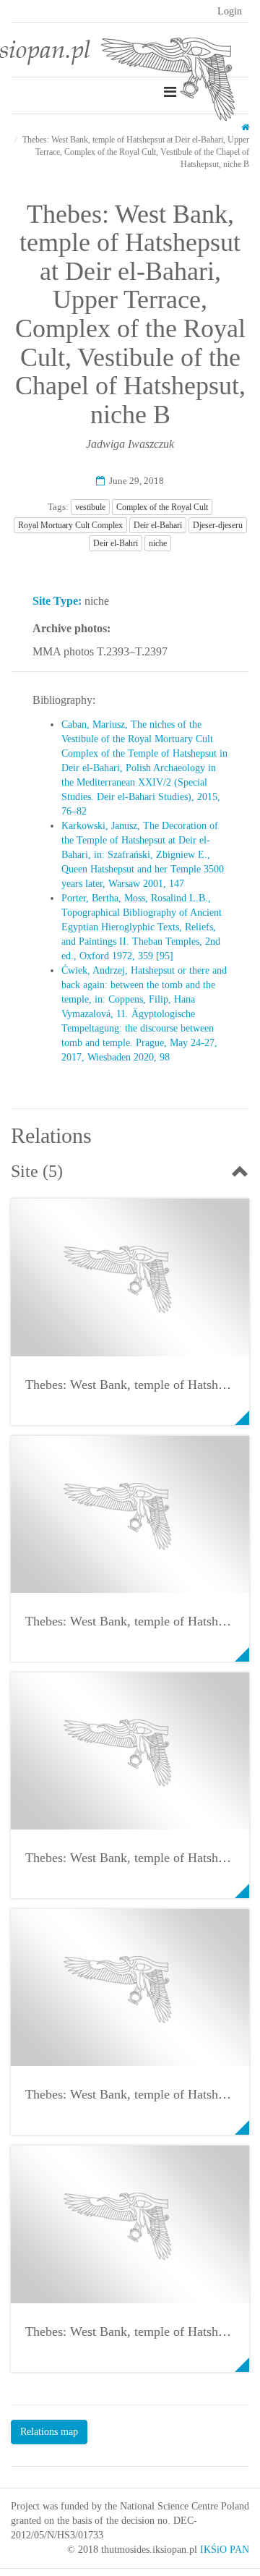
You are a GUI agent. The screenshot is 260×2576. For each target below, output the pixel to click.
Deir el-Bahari (158, 525)
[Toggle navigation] (170, 92)
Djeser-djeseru (218, 525)
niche (158, 543)
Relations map (49, 2432)
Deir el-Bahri (116, 543)
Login (230, 11)
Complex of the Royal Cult (162, 507)
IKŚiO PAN (225, 2550)
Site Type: (57, 601)
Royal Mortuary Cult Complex (70, 525)
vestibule (90, 507)
